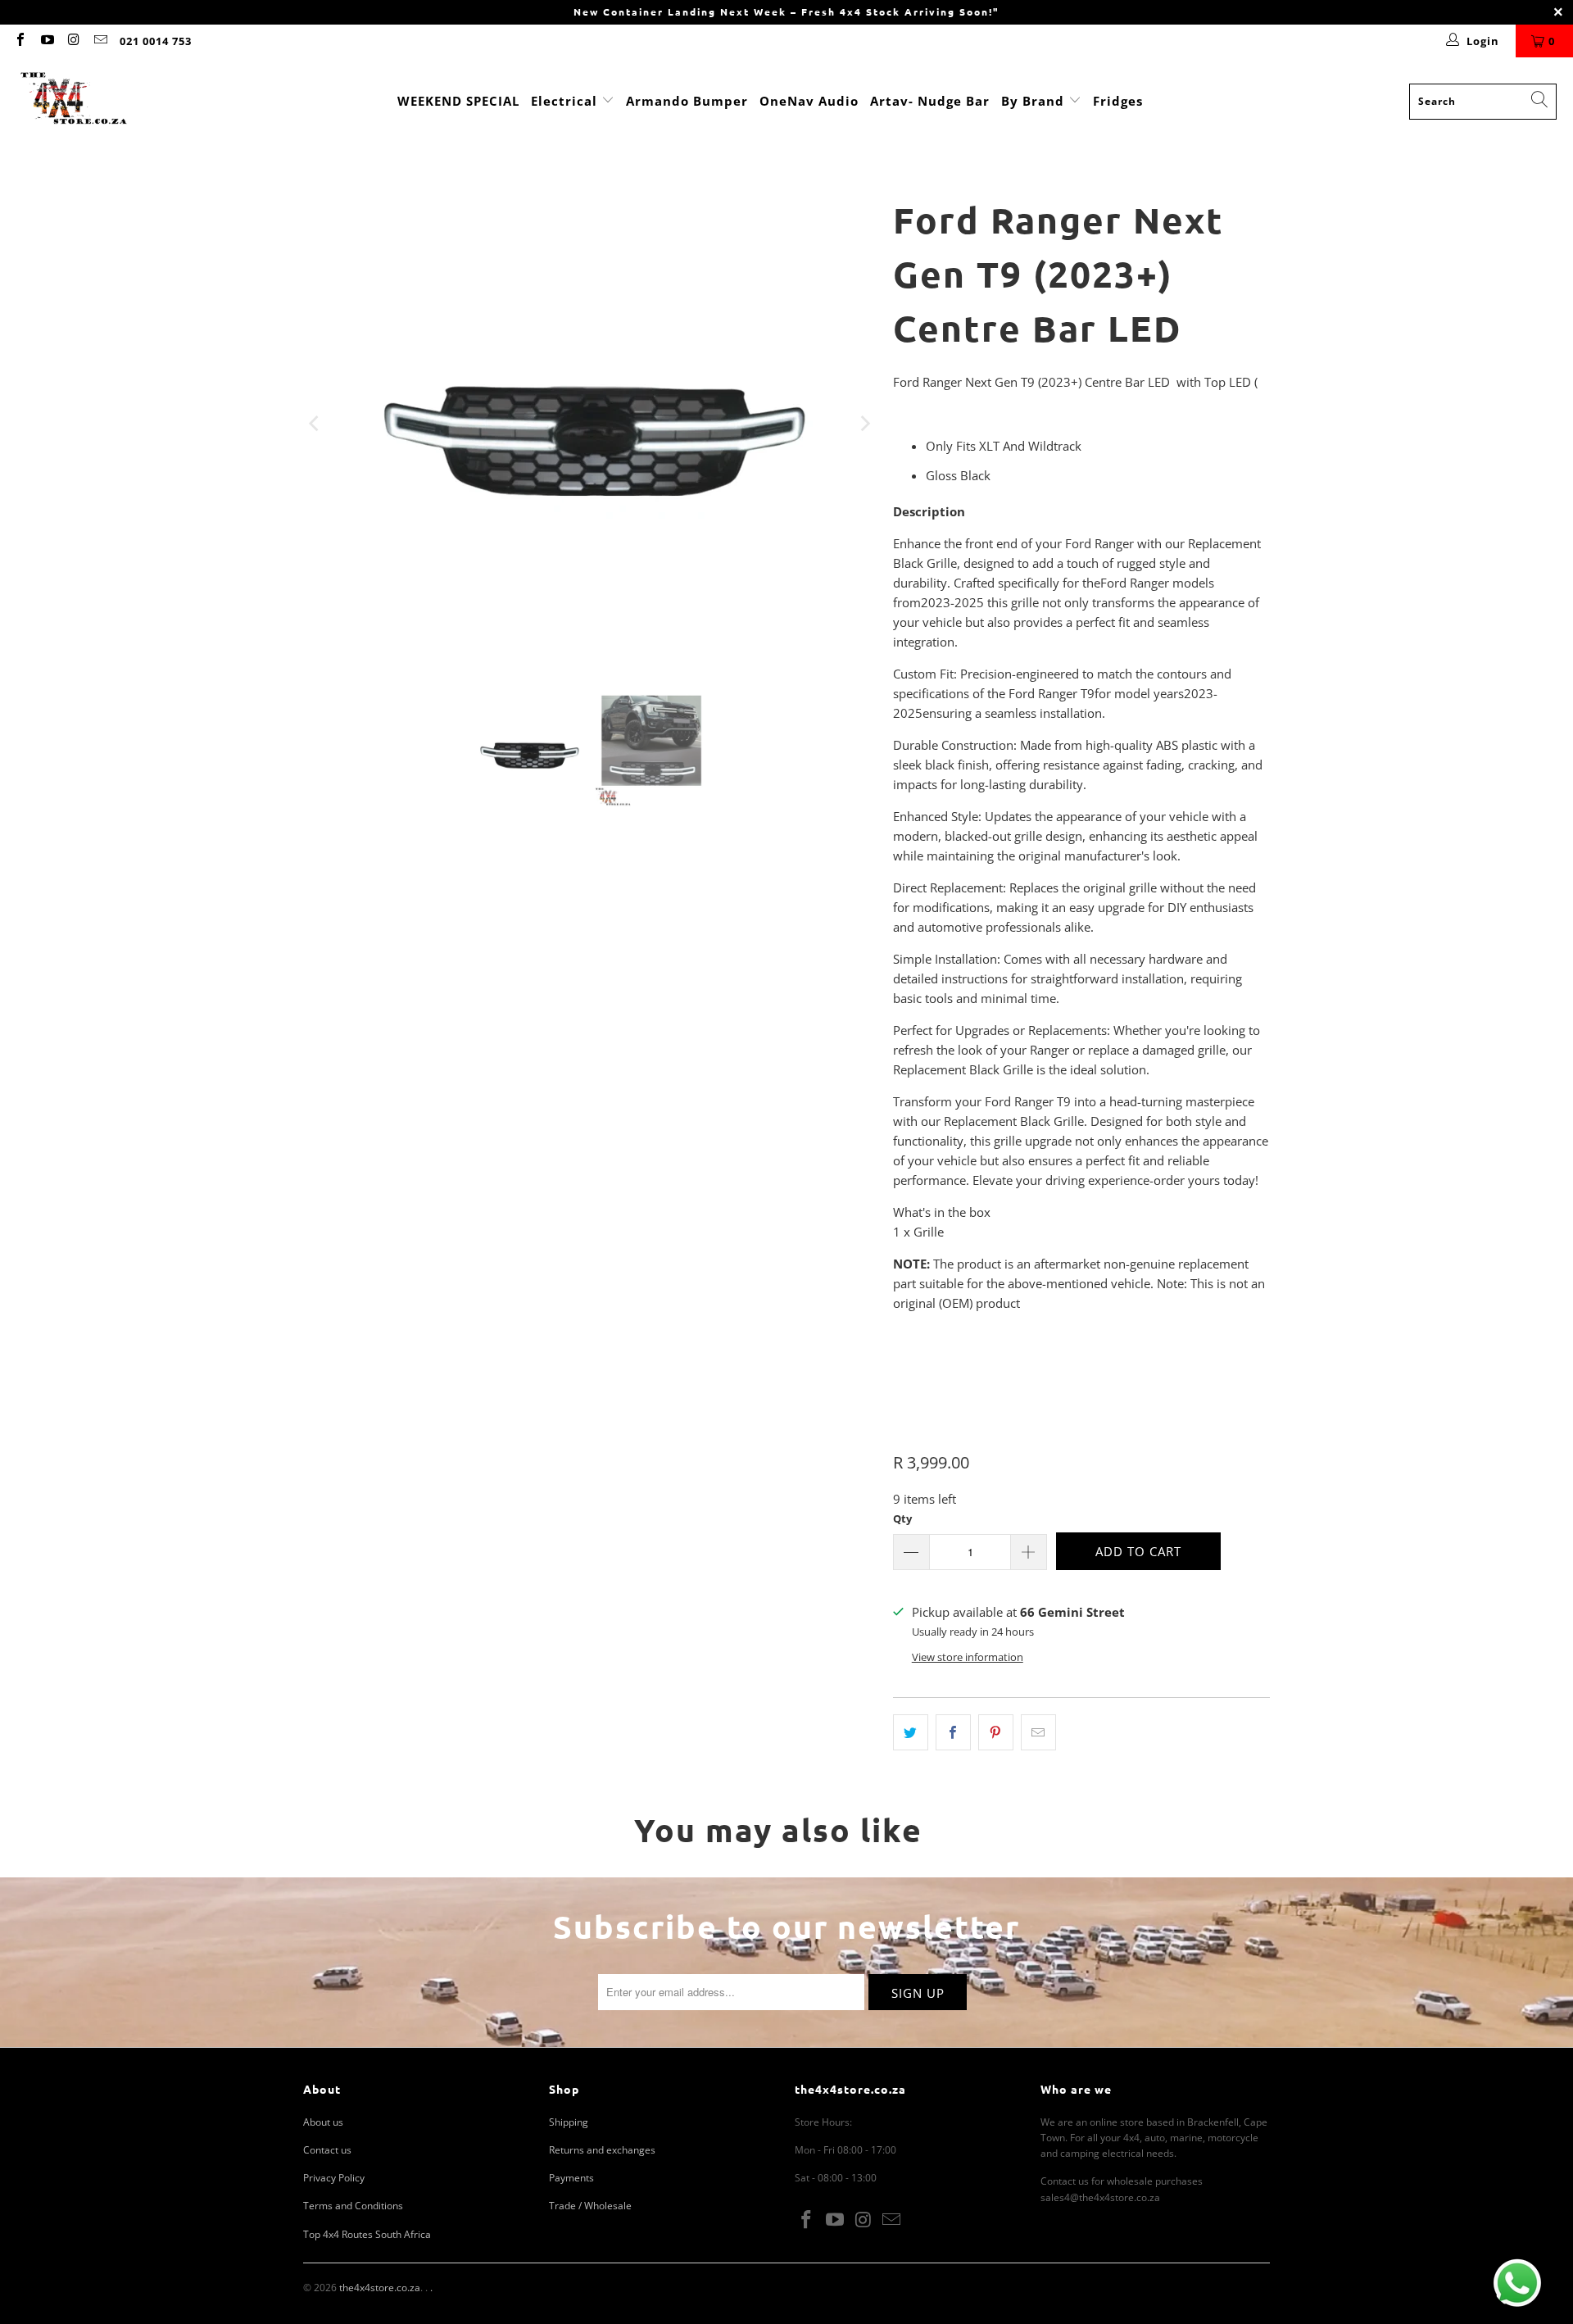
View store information (968, 1657)
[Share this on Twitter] (911, 1732)
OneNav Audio (809, 101)
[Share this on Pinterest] (996, 1732)
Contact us (327, 2150)
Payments (571, 2178)
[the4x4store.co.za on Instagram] (73, 41)
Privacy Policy (334, 2178)
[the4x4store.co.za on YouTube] (46, 41)
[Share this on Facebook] (953, 1732)
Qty (902, 1518)
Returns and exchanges (602, 2150)
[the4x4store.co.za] (74, 101)
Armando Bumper (687, 101)
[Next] (864, 424)
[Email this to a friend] (1038, 1732)
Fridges (1118, 101)
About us (323, 2122)
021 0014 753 (156, 41)
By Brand (1035, 101)
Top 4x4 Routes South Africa (367, 2234)
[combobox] (1483, 102)
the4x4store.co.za (380, 2288)
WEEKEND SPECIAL (458, 101)
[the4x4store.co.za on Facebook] (20, 41)
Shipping (569, 2122)
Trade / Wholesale (590, 2206)
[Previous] (315, 424)
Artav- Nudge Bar (930, 101)
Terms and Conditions (353, 2206)
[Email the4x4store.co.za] (99, 41)
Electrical (564, 101)
